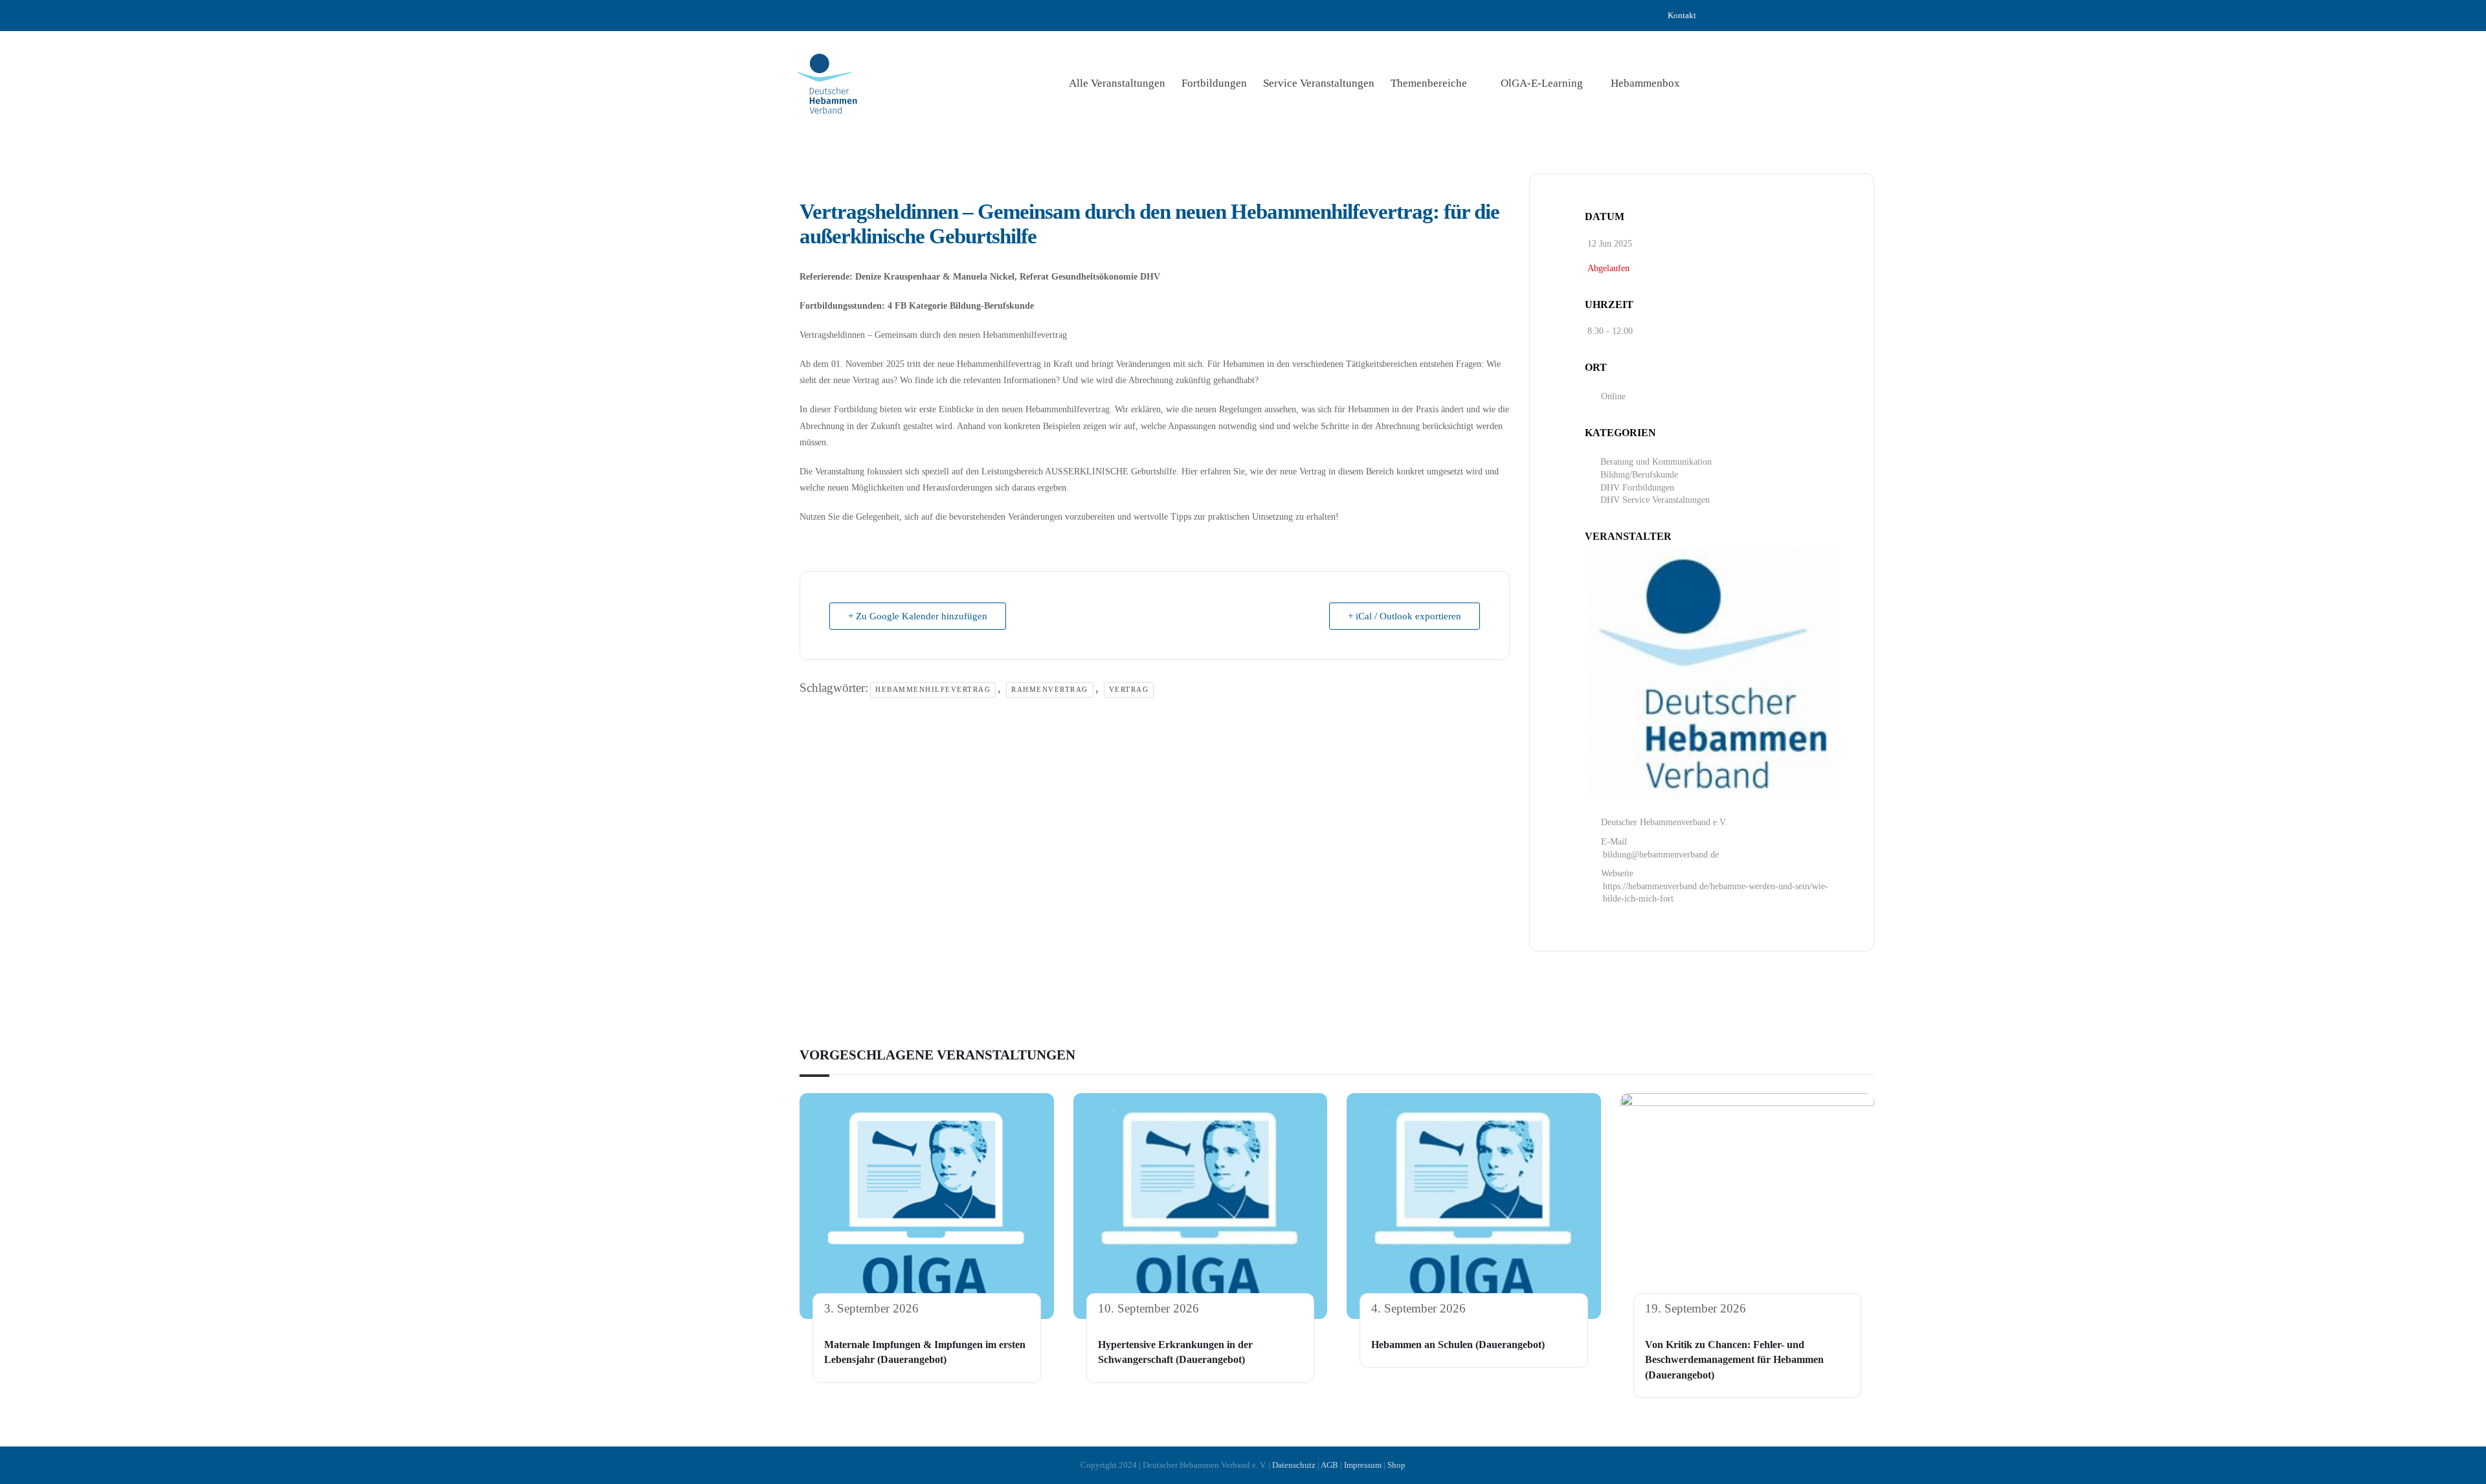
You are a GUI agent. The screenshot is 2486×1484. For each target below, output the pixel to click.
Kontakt (1682, 15)
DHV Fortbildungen (1637, 488)
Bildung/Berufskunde (1639, 475)
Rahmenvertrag (1050, 689)
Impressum (1363, 1465)
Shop (1396, 1465)
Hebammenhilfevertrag (933, 689)
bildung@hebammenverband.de (1661, 855)
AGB (1329, 1465)
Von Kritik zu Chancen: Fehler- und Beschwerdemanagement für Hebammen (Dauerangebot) (1734, 1360)
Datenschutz (1294, 1465)
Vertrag (1129, 689)
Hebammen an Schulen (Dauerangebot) (1458, 1345)
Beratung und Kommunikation (1656, 462)
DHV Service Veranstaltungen (1655, 500)
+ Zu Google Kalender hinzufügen (918, 616)
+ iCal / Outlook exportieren (1405, 616)
